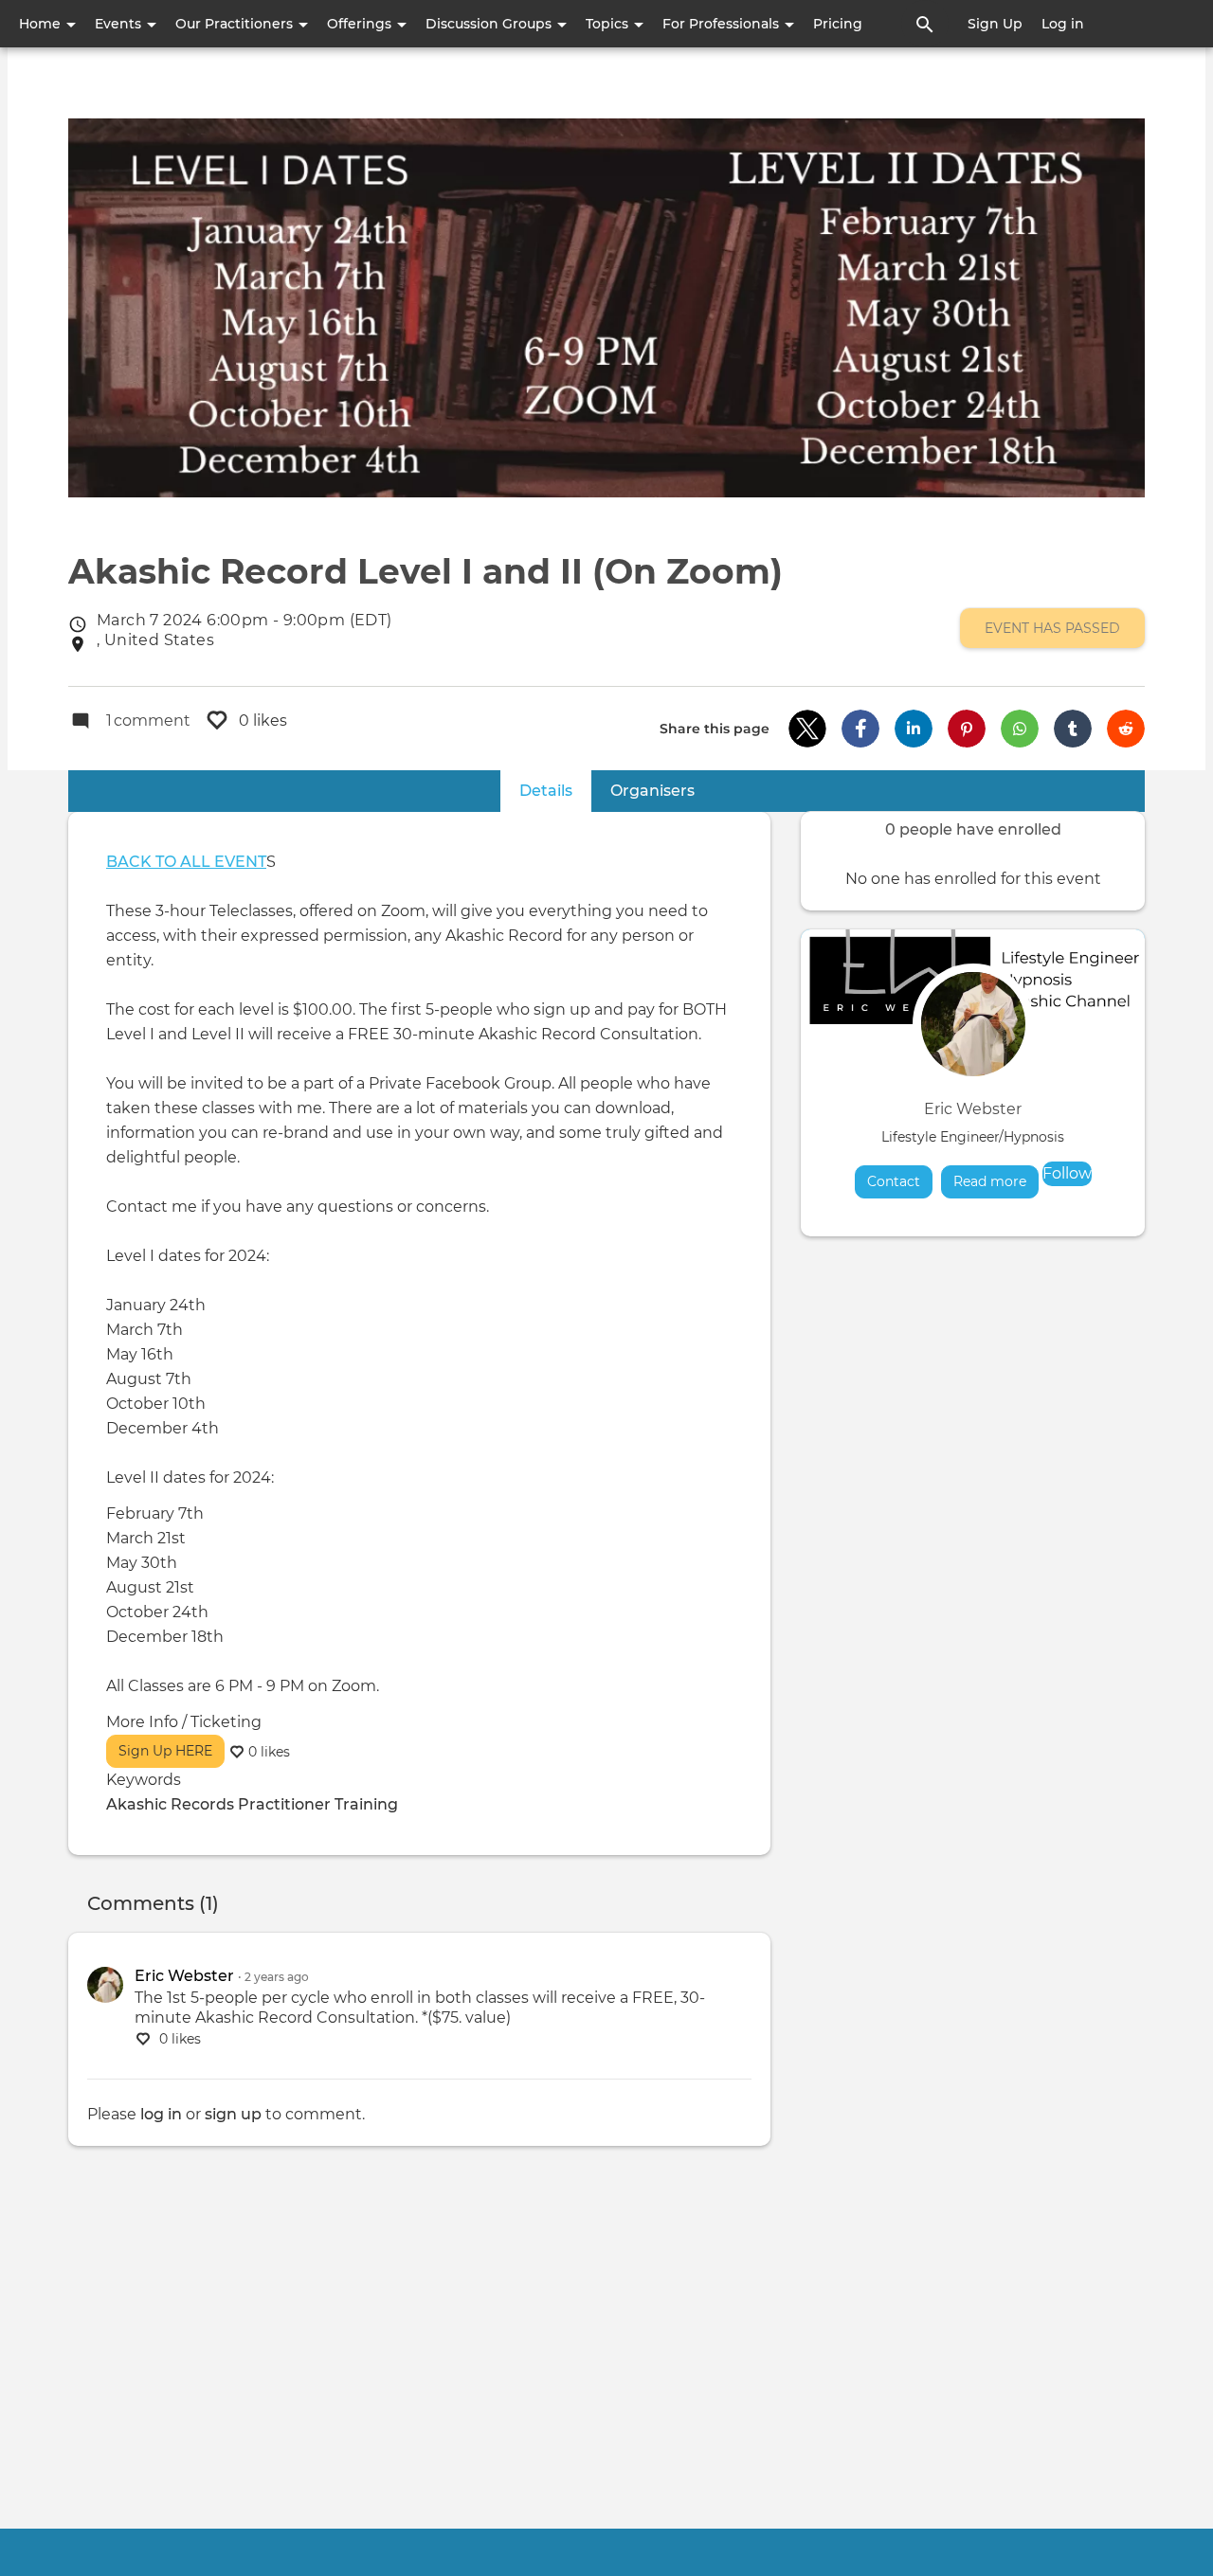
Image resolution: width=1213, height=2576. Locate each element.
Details (555, 791)
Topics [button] (609, 24)
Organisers (652, 791)
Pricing (838, 24)
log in (161, 2114)
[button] (807, 729)
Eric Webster (973, 1109)
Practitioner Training (318, 1804)
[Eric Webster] (105, 1985)
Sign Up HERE (165, 1751)
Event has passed (1052, 628)
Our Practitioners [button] (236, 24)
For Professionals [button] (723, 24)
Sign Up (995, 24)
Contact (894, 1181)
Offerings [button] (361, 24)
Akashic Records (170, 1804)
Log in (1063, 24)
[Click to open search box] (925, 24)
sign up (233, 2114)
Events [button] (120, 24)
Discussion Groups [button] (490, 24)
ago (277, 1977)
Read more (996, 1181)
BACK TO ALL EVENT (186, 862)
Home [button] (42, 24)
